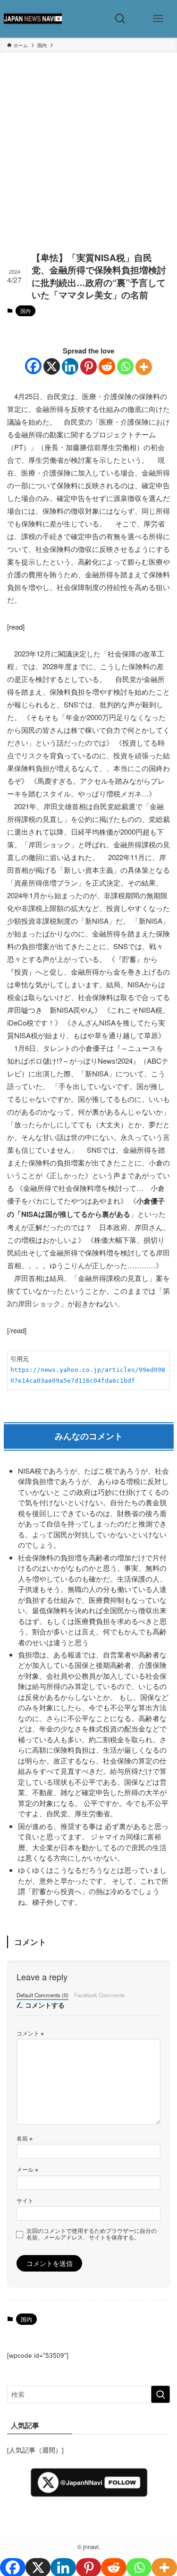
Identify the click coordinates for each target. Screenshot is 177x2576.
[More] (144, 367)
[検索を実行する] (160, 2394)
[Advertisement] (88, 159)
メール (27, 2169)
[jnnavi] (33, 19)
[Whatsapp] (125, 366)
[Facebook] (33, 366)
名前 (25, 2138)
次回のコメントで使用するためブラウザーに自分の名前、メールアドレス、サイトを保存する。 (92, 2234)
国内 (25, 311)
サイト (25, 2200)
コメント (30, 2033)
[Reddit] (107, 366)
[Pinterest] (88, 366)
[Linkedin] (70, 366)
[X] (52, 366)
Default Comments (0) (42, 1995)
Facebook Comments (99, 1995)
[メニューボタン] (158, 19)
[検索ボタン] (120, 19)
